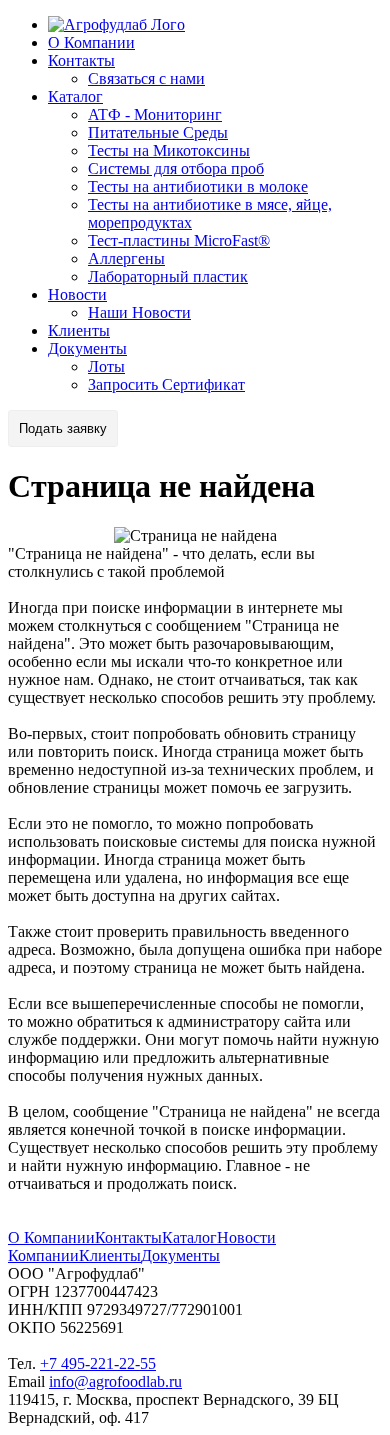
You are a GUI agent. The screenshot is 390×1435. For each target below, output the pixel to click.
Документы (87, 348)
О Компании (91, 42)
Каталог (75, 96)
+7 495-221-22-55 (98, 1363)
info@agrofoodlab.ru (115, 1381)
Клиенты (79, 330)
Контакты (81, 60)
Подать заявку (63, 428)
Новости (77, 294)
